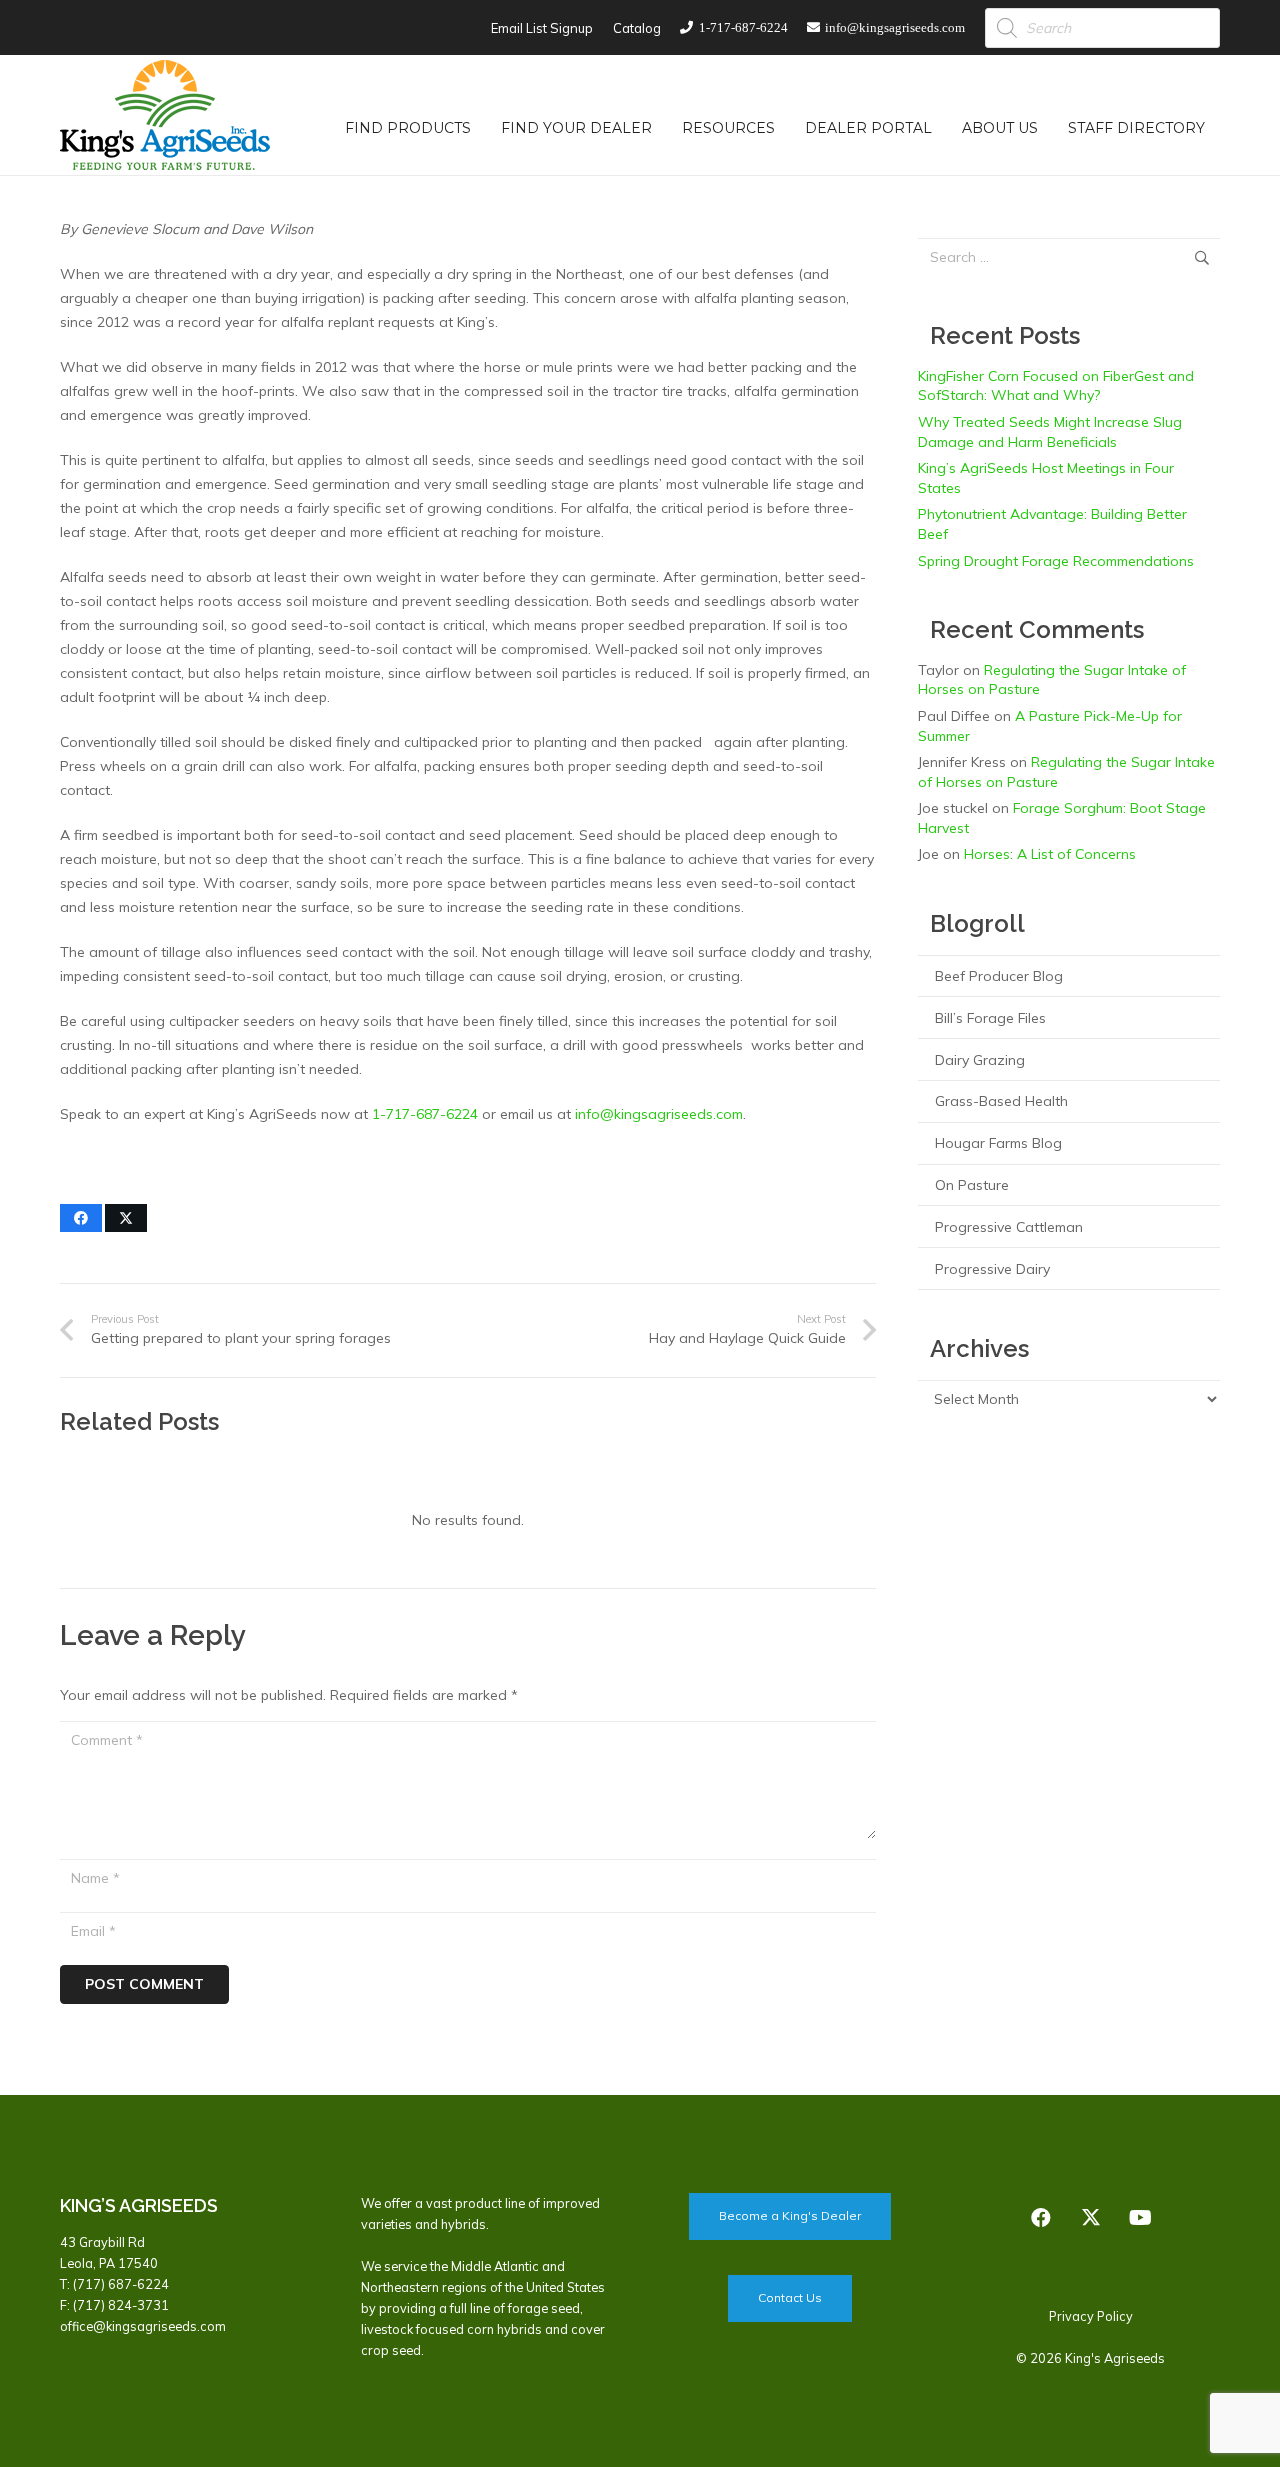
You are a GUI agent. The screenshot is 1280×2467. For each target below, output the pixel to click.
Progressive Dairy (992, 1269)
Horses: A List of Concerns (1050, 854)
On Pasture (972, 1185)
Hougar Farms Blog (998, 1143)
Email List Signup (542, 28)
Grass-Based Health (1001, 1101)
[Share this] (81, 1218)
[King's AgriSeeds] (165, 115)
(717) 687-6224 (121, 2284)
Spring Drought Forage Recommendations (1056, 561)
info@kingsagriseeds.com (659, 1114)
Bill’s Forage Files (990, 1018)
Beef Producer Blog (999, 976)
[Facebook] (1041, 2218)
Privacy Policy (1091, 2316)
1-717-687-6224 (425, 1114)
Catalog (637, 28)
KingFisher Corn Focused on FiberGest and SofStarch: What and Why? (1056, 386)
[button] (483, 127)
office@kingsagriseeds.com (143, 2326)
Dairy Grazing (980, 1060)
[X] (1091, 2218)
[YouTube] (1141, 2218)
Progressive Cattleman (1009, 1227)
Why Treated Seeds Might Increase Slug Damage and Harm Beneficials (1050, 432)
